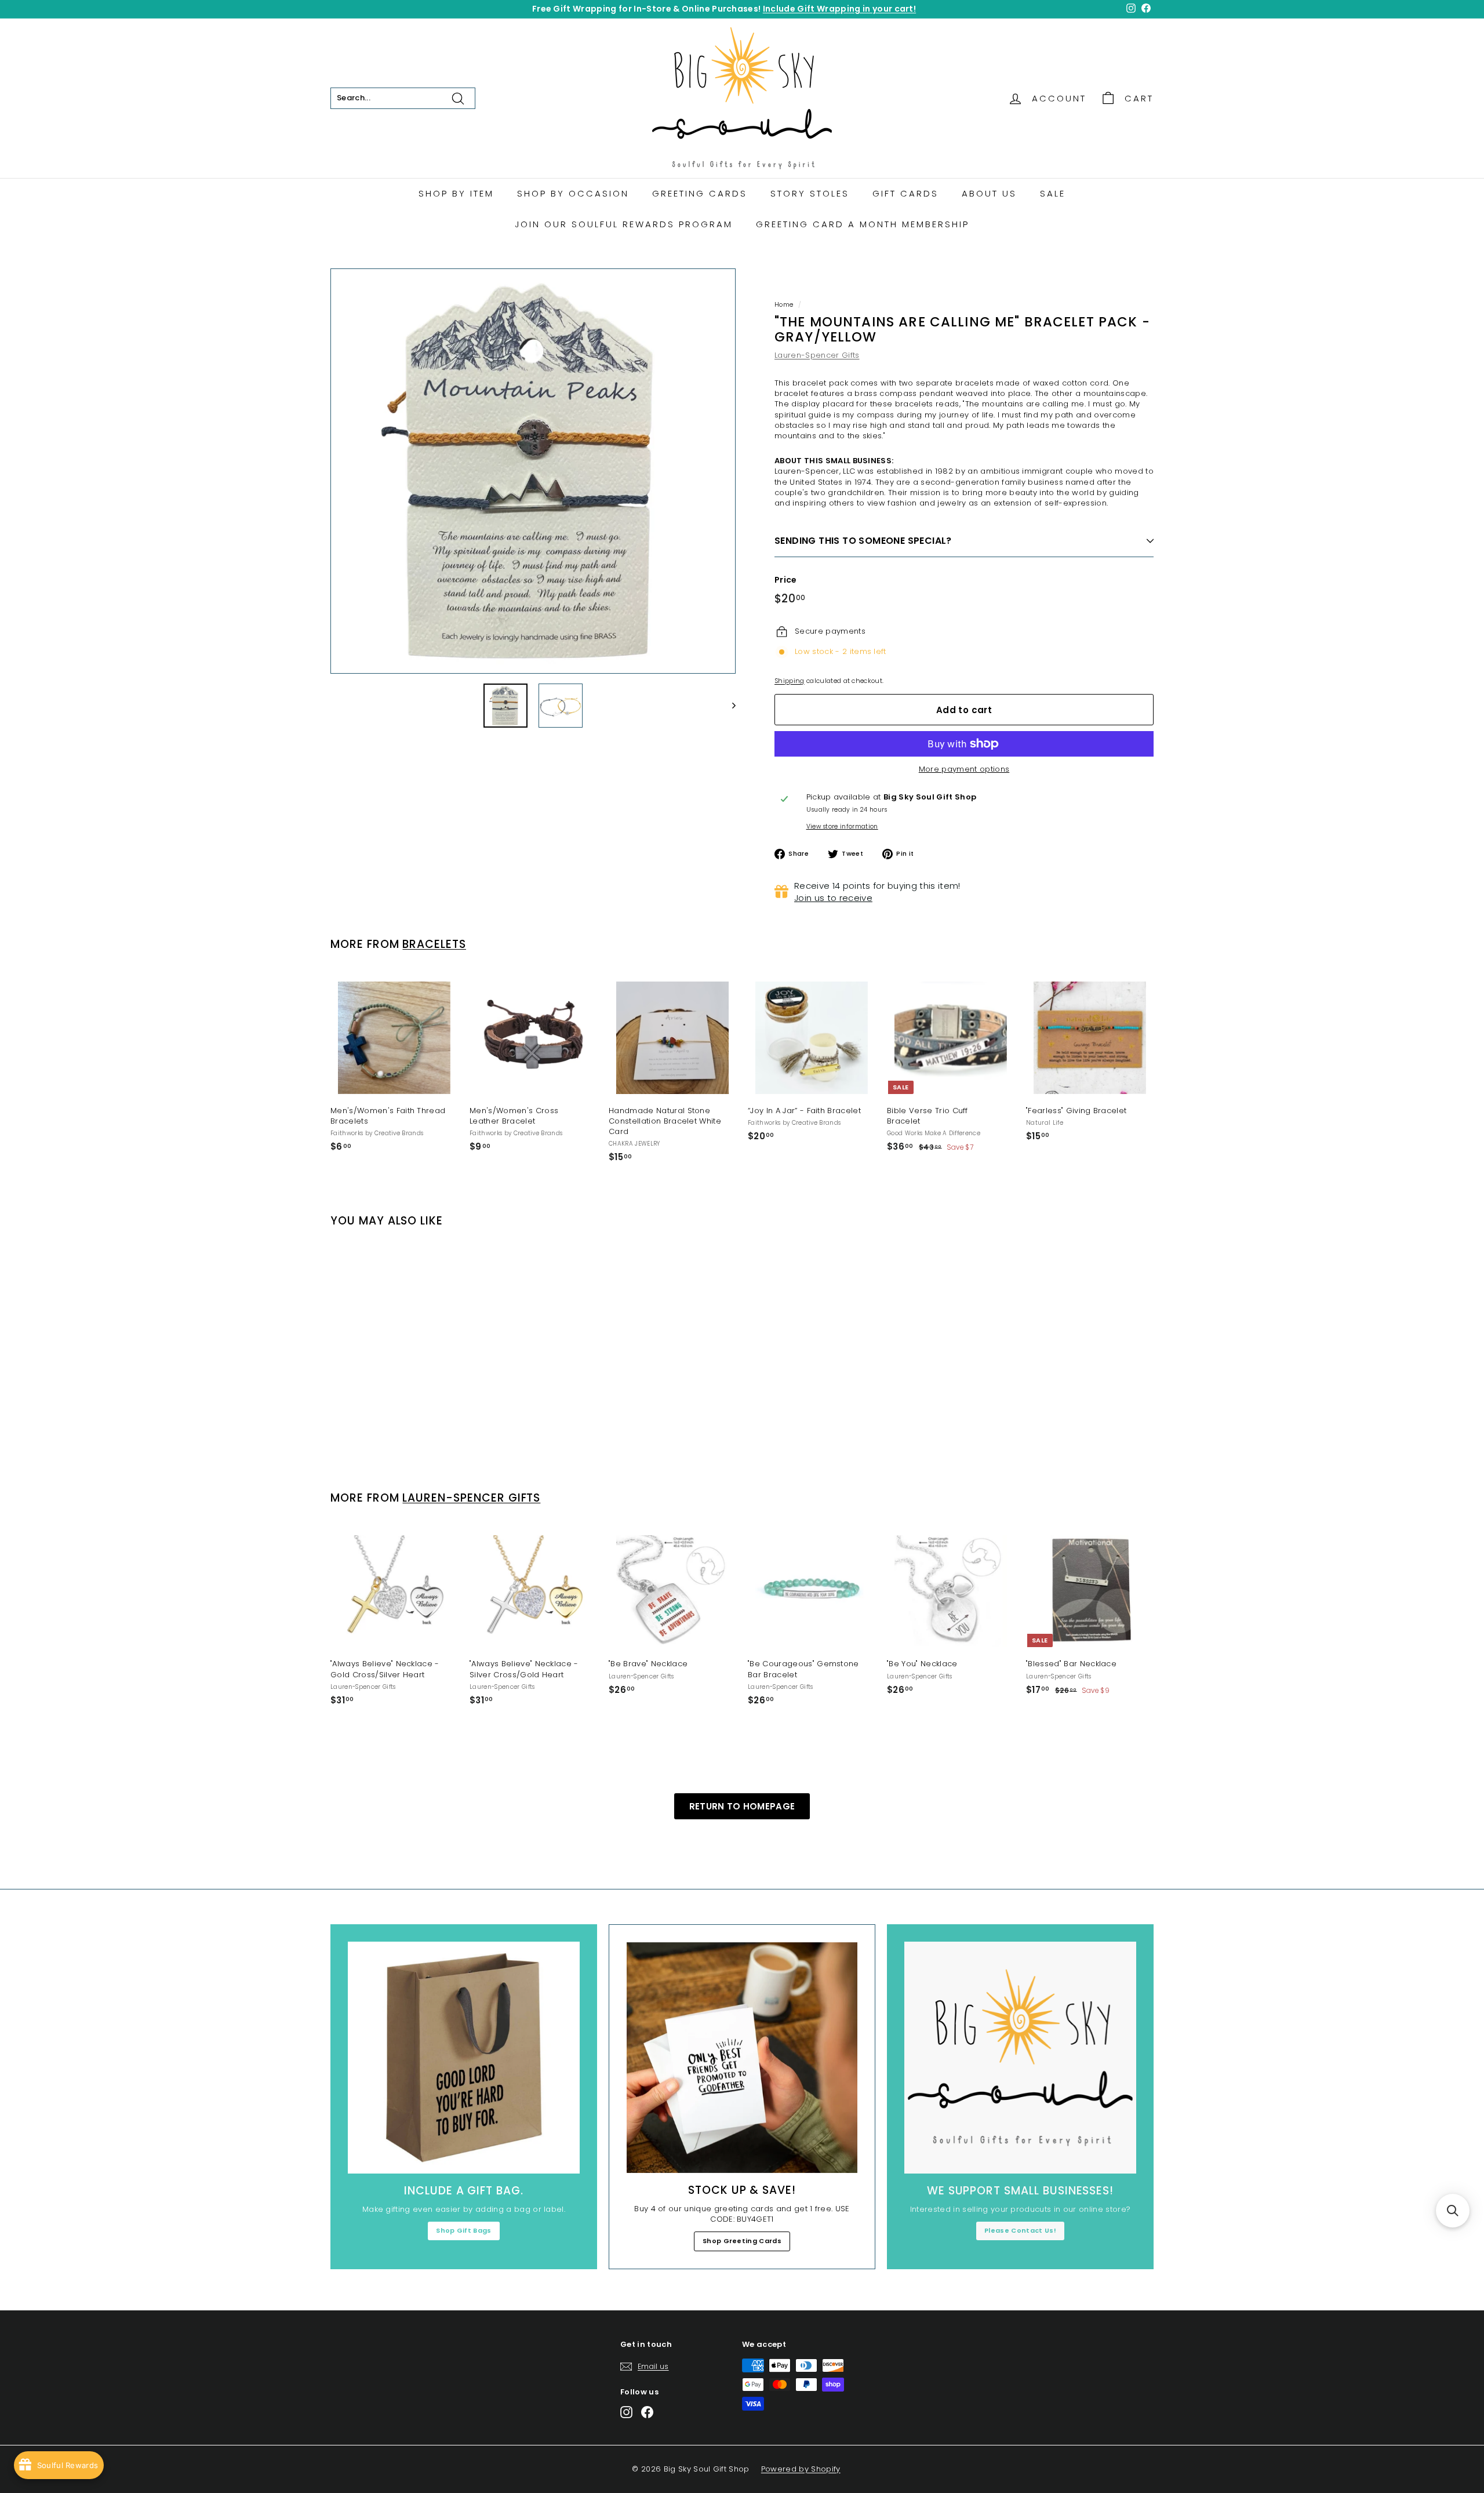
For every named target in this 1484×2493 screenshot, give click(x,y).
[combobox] (403, 98)
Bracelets (434, 944)
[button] (1453, 2211)
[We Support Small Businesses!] (1020, 2058)
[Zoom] (533, 471)
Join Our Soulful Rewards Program (624, 224)
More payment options (964, 769)
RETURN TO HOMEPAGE (742, 1806)
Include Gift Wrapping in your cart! (839, 9)
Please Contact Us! (1020, 2230)
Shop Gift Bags (464, 2230)
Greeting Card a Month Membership (863, 224)
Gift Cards (905, 193)
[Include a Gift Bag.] (464, 2058)
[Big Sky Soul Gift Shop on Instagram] (626, 2412)
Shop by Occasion (573, 193)
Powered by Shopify (801, 2469)
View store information (842, 827)
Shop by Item (456, 193)
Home (784, 304)
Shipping (790, 681)
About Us (989, 193)
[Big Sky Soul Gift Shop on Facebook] (647, 2412)
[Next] (728, 706)
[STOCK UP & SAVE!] (742, 2058)
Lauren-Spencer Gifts (817, 355)
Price (786, 580)
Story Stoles (810, 193)
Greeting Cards (700, 193)
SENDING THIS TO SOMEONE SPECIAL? (863, 541)
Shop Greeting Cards (742, 2241)
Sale (1053, 193)
